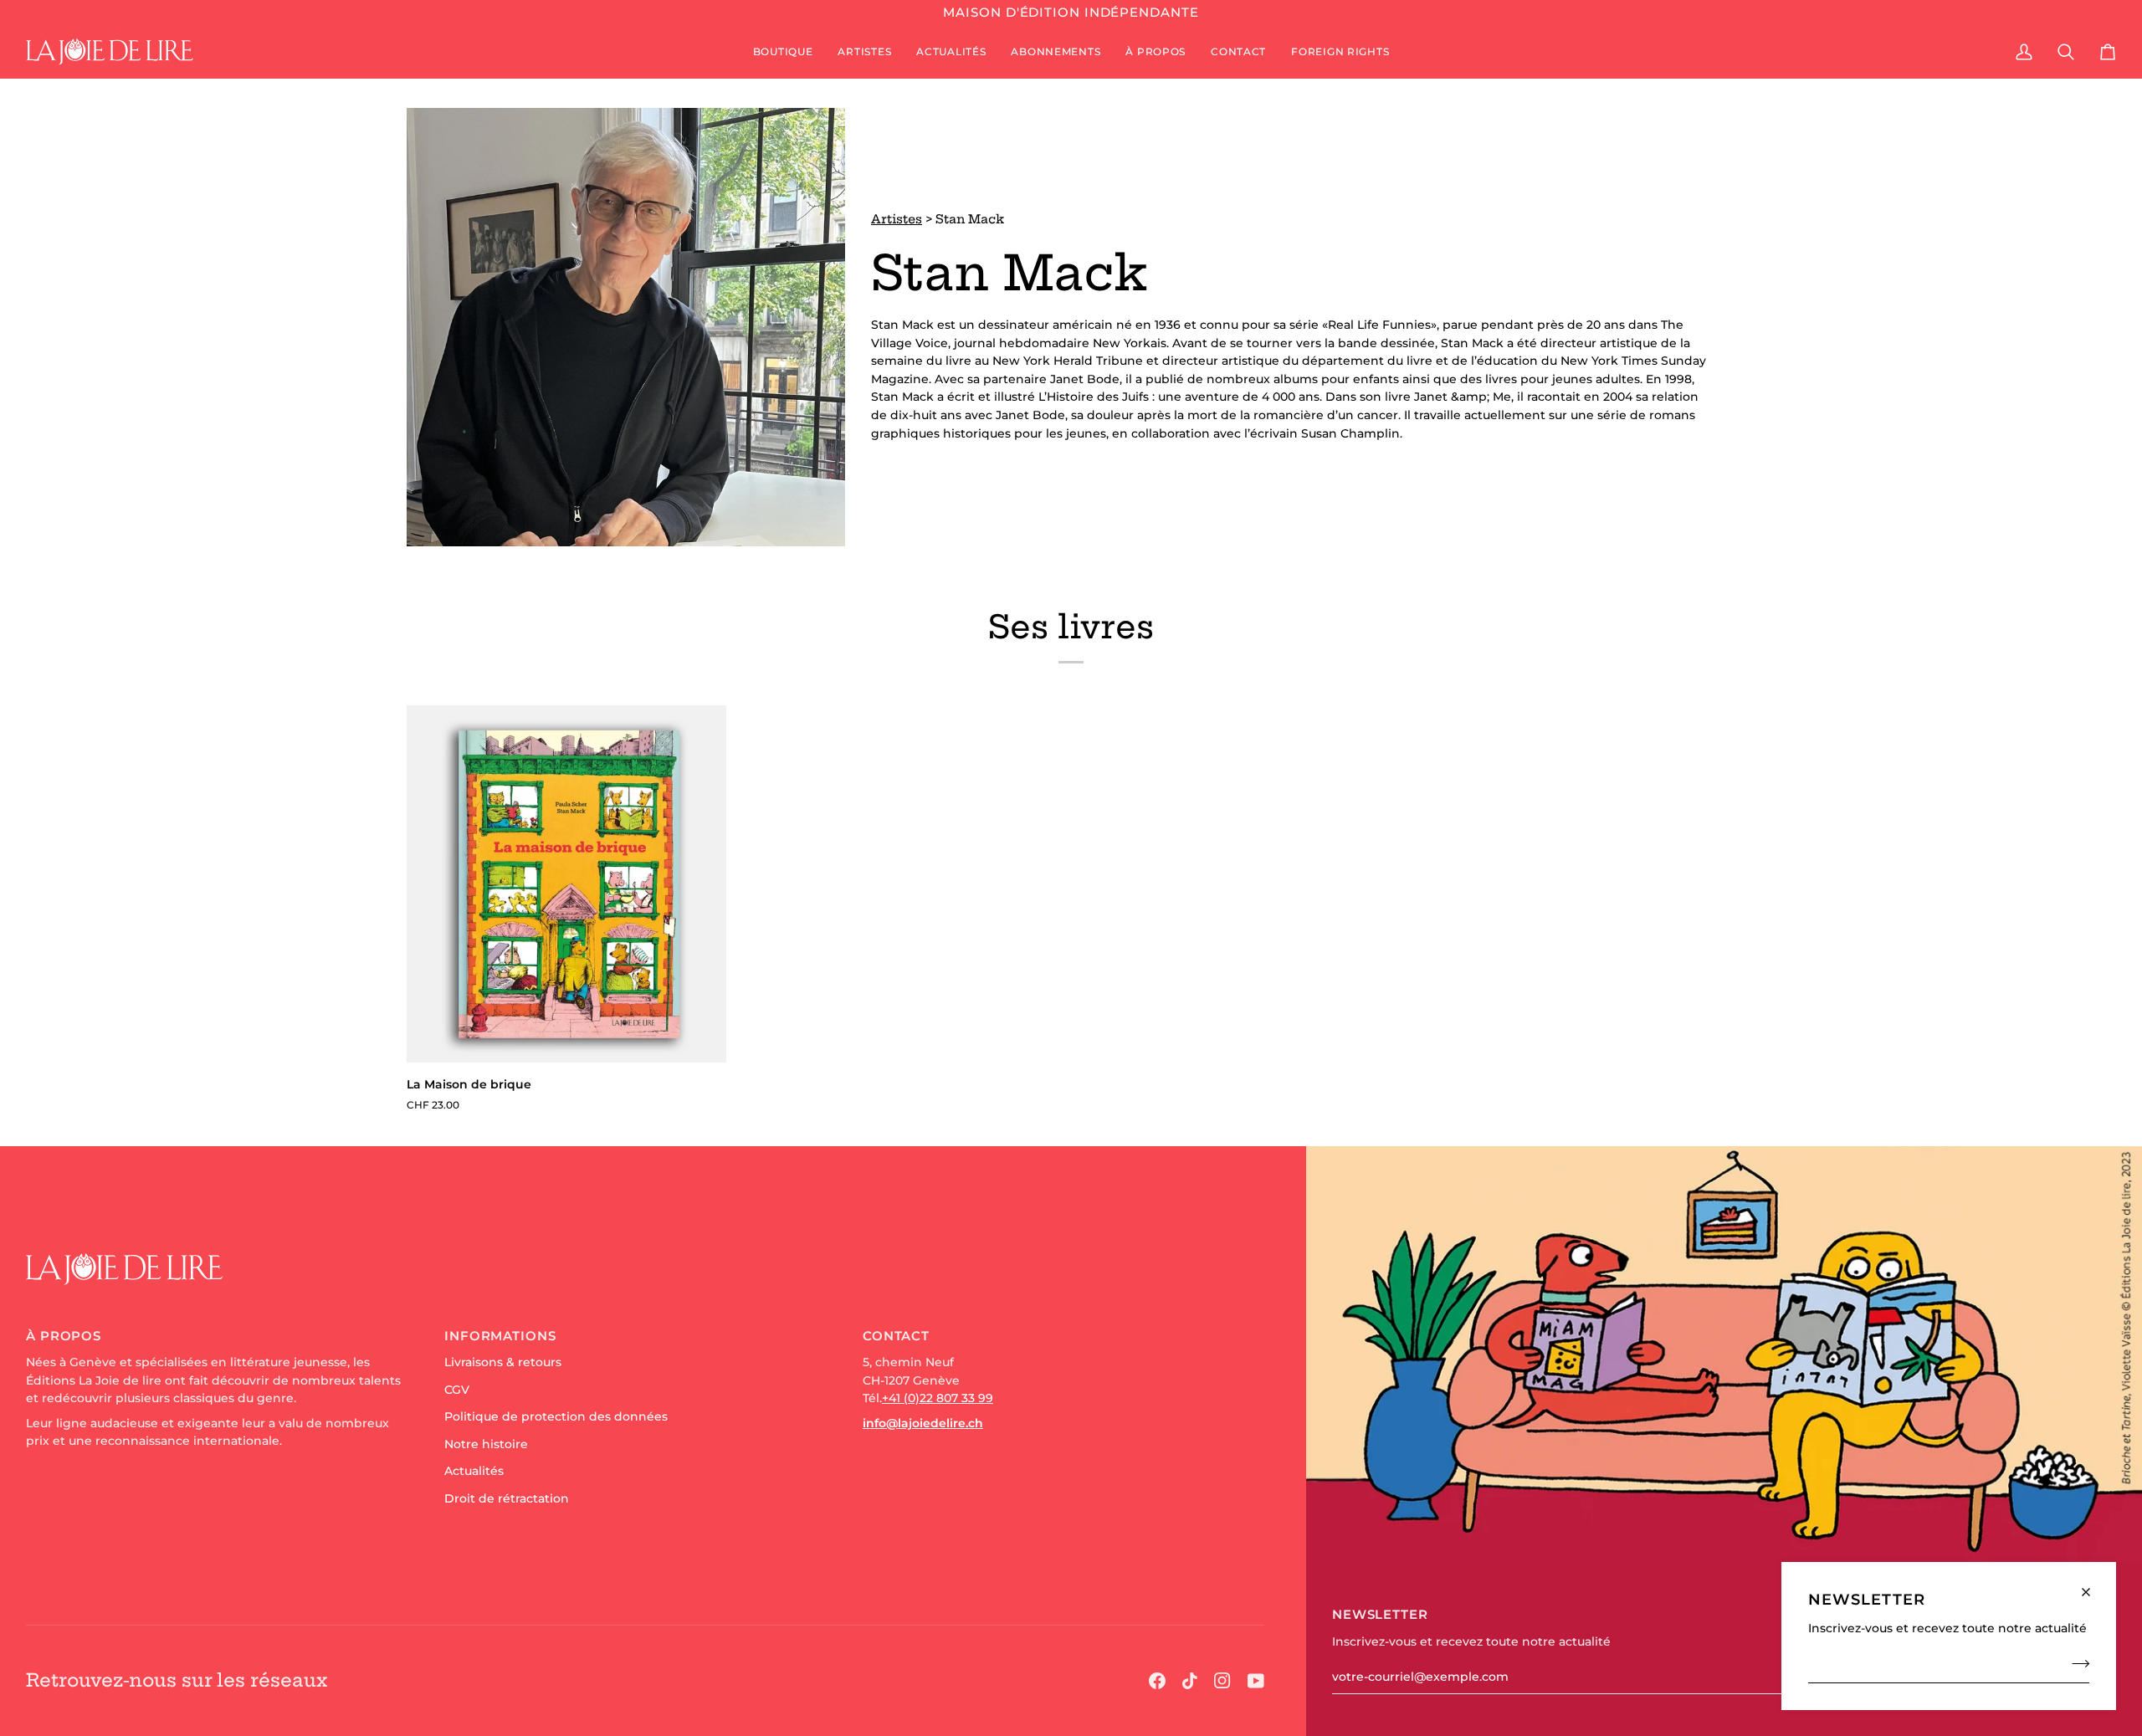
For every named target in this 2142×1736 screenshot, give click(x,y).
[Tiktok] (1190, 1681)
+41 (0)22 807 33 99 (938, 1398)
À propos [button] (64, 1336)
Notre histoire (486, 1444)
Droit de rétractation (507, 1498)
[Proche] (2093, 1585)
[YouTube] (1256, 1681)
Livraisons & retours (503, 1362)
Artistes (897, 219)
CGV (457, 1390)
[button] (783, 52)
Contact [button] (896, 1336)
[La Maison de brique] (566, 884)
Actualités (474, 1471)
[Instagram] (1222, 1681)
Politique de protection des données (556, 1416)
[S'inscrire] (2075, 1663)
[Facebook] (1157, 1681)
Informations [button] (500, 1336)
